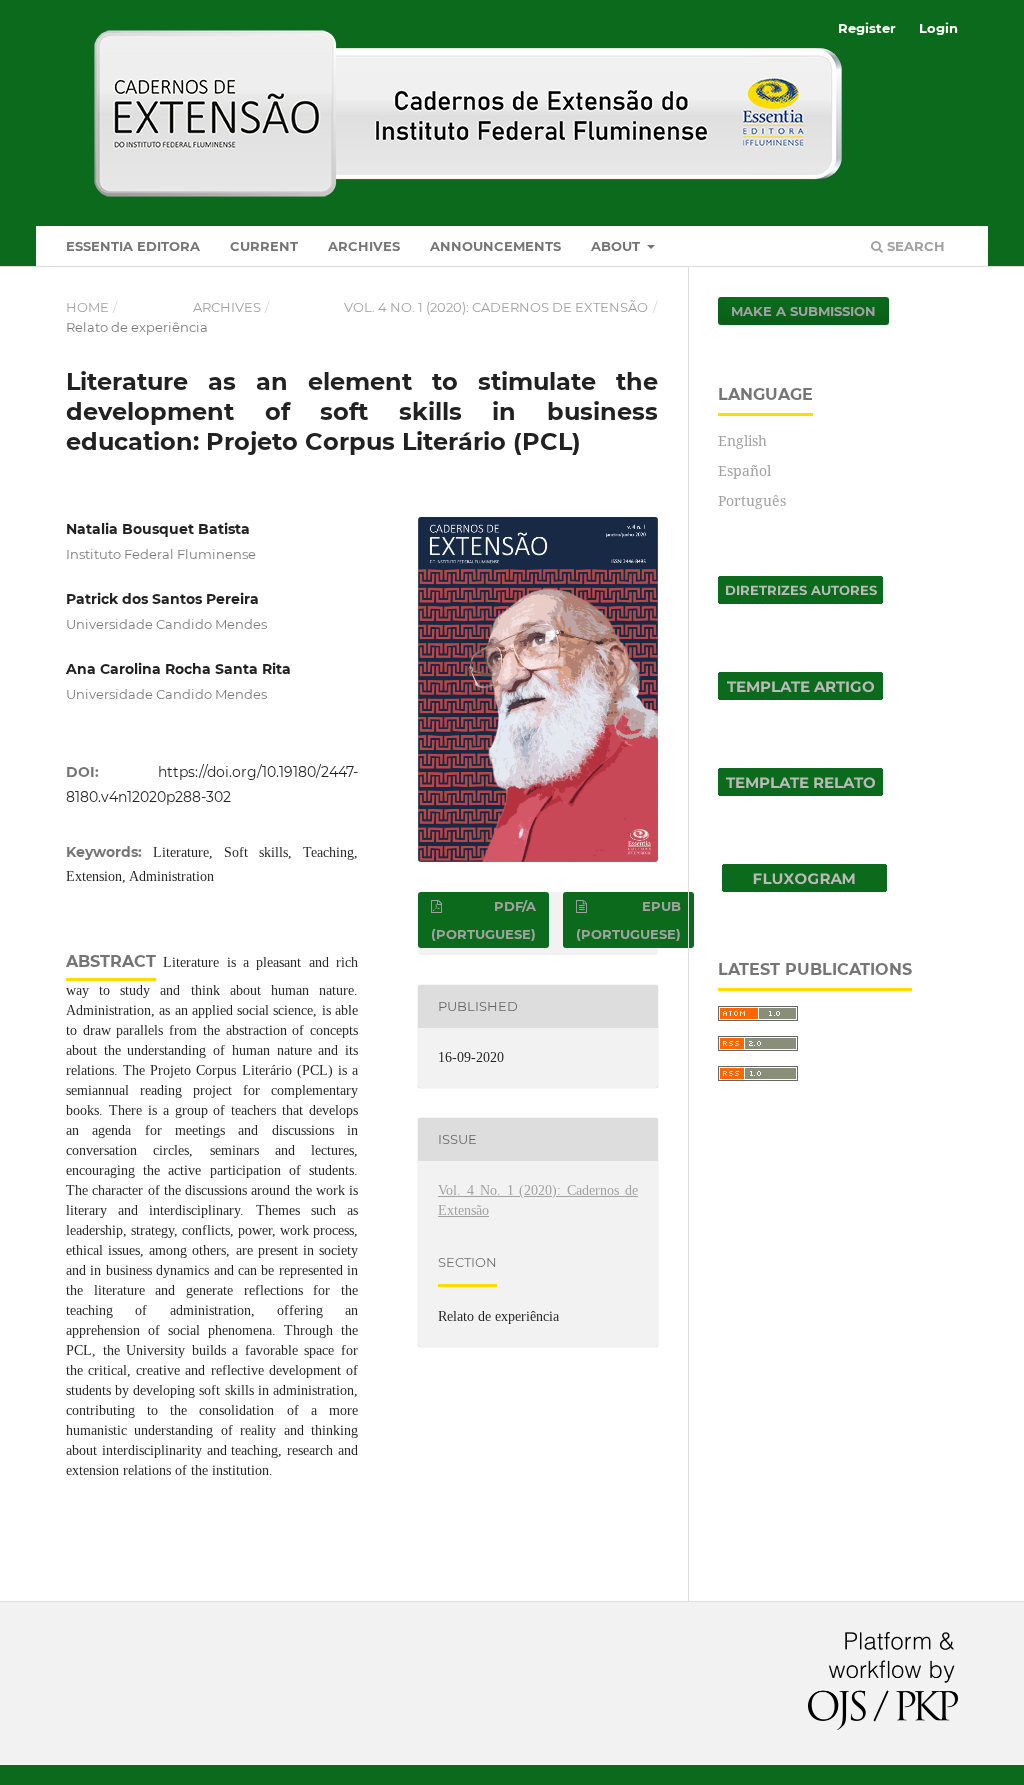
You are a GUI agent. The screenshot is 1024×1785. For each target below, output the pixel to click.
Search (914, 246)
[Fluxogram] (804, 886)
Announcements (495, 246)
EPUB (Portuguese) (628, 920)
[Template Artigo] (800, 694)
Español (744, 470)
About (617, 246)
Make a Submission (803, 311)
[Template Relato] (800, 790)
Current (264, 246)
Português (752, 500)
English (742, 440)
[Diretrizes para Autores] (800, 598)
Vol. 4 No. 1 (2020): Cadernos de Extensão (496, 307)
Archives (364, 246)
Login (938, 28)
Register (867, 28)
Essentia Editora (133, 246)
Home (87, 307)
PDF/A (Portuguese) (483, 920)
